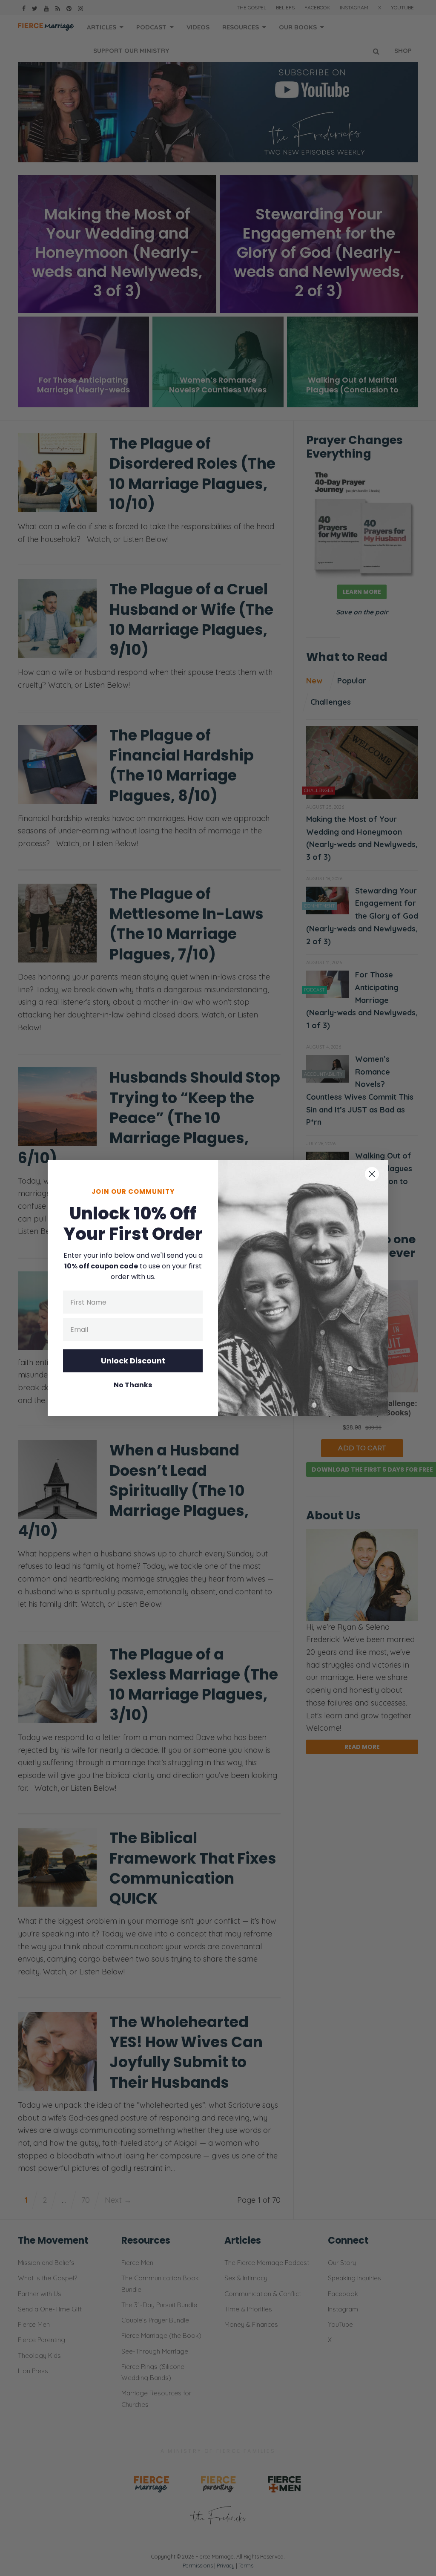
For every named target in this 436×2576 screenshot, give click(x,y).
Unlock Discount (133, 1361)
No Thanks (133, 1385)
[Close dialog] (372, 1174)
